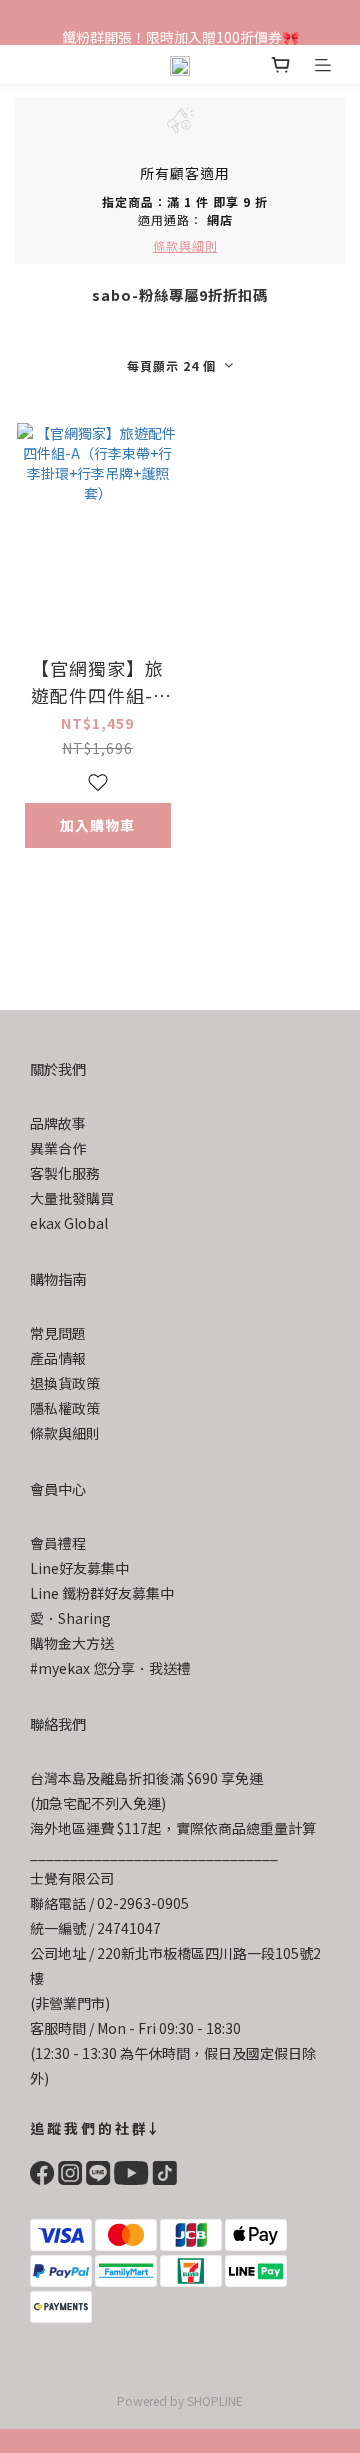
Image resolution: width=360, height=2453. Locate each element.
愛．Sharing (70, 1618)
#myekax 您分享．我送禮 (110, 1668)
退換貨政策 (65, 1383)
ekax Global (69, 1223)
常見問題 (58, 1333)
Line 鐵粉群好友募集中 (102, 1593)
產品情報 (58, 1358)
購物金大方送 (72, 1643)
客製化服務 (65, 1173)
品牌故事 (58, 1123)
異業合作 (58, 1148)
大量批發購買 (72, 1198)
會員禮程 (58, 1543)
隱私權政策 (65, 1408)
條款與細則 (65, 1433)
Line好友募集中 (79, 1568)
